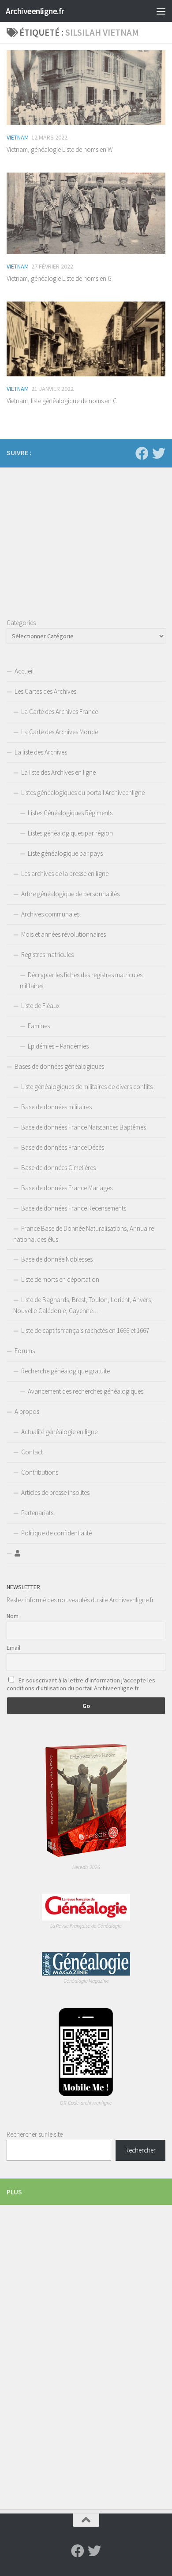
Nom (13, 1616)
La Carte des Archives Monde (60, 732)
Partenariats (37, 1513)
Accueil (24, 671)
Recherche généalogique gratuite (65, 1371)
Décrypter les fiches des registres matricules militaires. (81, 980)
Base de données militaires (56, 1107)
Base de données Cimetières (58, 1168)
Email (13, 1648)
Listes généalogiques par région (70, 833)
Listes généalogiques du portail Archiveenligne (83, 793)
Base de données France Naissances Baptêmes (84, 1127)
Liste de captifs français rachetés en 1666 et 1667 (85, 1330)
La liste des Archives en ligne (58, 772)
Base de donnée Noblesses (57, 1259)
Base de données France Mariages (67, 1188)
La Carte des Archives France (60, 712)
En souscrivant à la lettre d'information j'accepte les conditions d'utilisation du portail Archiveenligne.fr (81, 1684)
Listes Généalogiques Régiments (70, 813)
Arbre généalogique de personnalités (70, 894)
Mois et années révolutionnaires (64, 934)
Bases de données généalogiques (59, 1066)
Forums (25, 1351)
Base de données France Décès (63, 1147)
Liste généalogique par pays (65, 853)
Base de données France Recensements (74, 1208)
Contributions (40, 1472)
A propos (27, 1411)
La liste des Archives (41, 752)
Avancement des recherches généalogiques (86, 1391)
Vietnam (18, 137)
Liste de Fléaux (40, 1006)
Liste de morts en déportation (60, 1279)
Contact (32, 1452)
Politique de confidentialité (56, 1533)
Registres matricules (47, 955)
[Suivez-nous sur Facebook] (142, 453)
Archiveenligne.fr (35, 11)
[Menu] (161, 11)
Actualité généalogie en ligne (59, 1432)
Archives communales (50, 914)
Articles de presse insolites (55, 1492)
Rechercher (140, 2150)
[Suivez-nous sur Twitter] (159, 453)
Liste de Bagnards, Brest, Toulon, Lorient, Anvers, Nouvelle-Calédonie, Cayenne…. (83, 1305)
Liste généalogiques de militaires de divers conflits (87, 1087)
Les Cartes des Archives (45, 691)
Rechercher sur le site (35, 2134)
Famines (39, 1026)
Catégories (21, 623)
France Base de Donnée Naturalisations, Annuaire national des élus (84, 1234)
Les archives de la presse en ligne (65, 874)
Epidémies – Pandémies (58, 1046)
